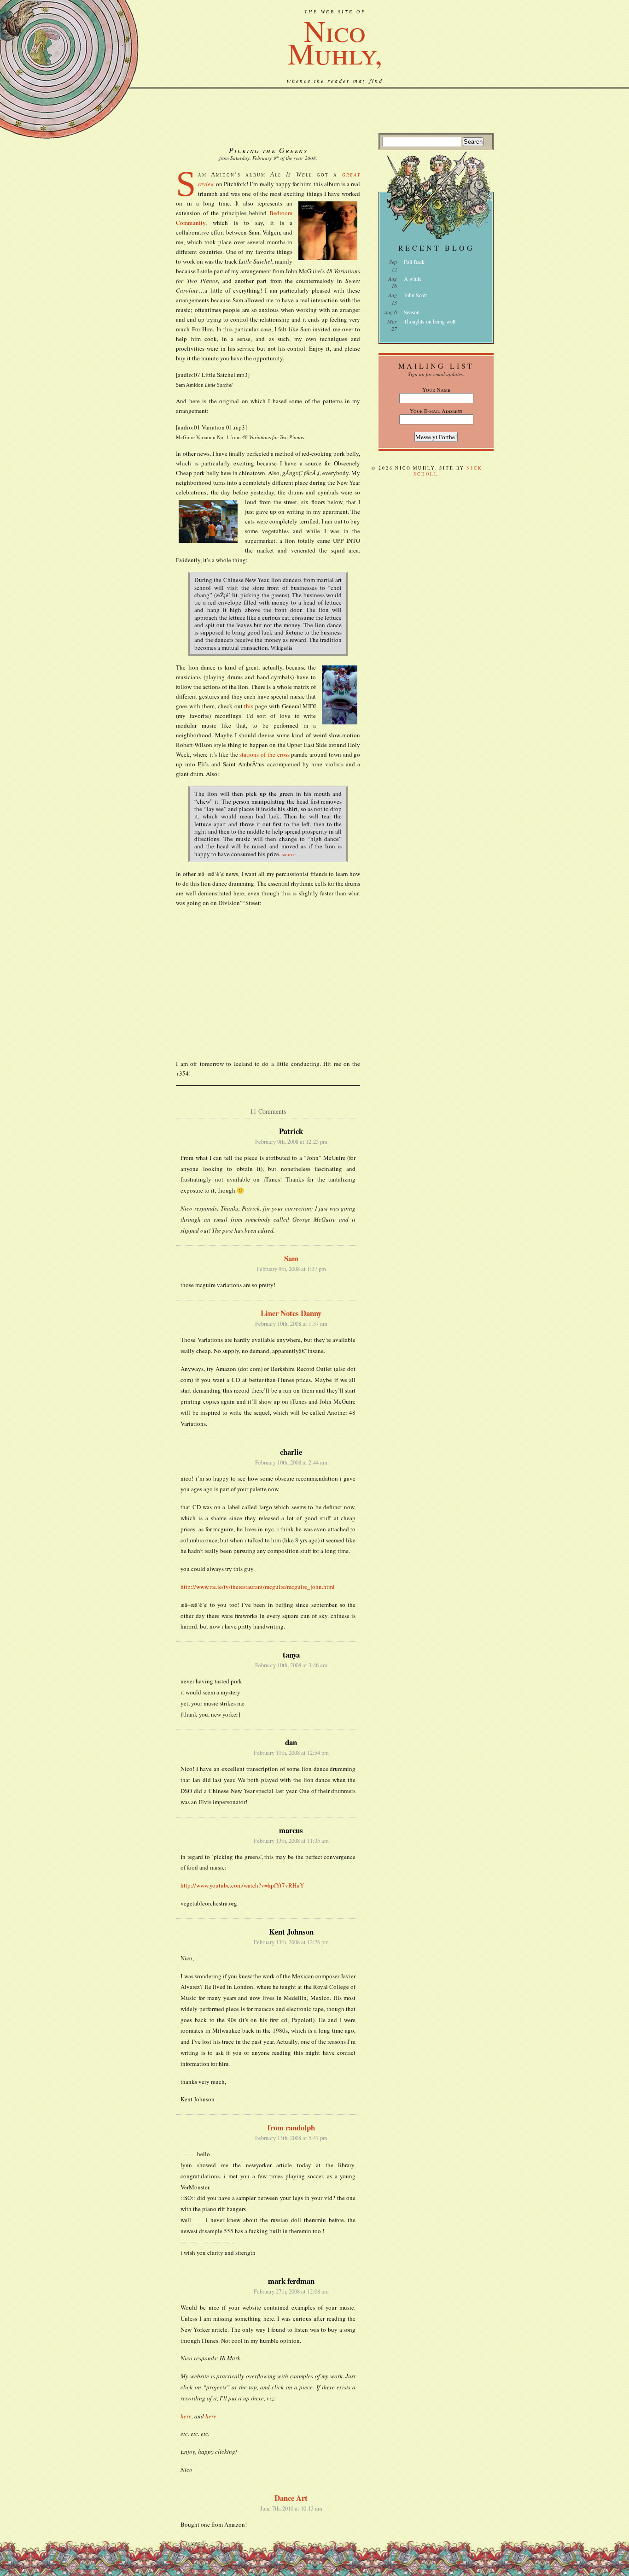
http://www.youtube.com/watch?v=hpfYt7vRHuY (242, 1885)
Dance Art (291, 2498)
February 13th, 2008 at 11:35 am (291, 1841)
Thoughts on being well (430, 321)
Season (412, 312)
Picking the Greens (268, 150)
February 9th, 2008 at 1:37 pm (291, 1269)
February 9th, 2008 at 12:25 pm (291, 1142)
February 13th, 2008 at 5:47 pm (291, 2138)
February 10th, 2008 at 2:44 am (291, 1462)
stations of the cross (264, 754)
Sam (291, 1258)
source (289, 854)
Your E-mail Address (436, 411)
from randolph (291, 2127)
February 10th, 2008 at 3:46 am (291, 1665)
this (249, 706)
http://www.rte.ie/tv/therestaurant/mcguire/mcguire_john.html (258, 1587)
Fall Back (414, 262)
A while (413, 278)
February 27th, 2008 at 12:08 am (291, 2291)
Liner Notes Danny (291, 1313)
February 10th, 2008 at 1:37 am (291, 1324)
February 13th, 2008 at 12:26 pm (291, 1942)
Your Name (436, 389)
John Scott (415, 295)
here (186, 2416)
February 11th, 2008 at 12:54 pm (291, 1753)
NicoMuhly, (335, 41)
